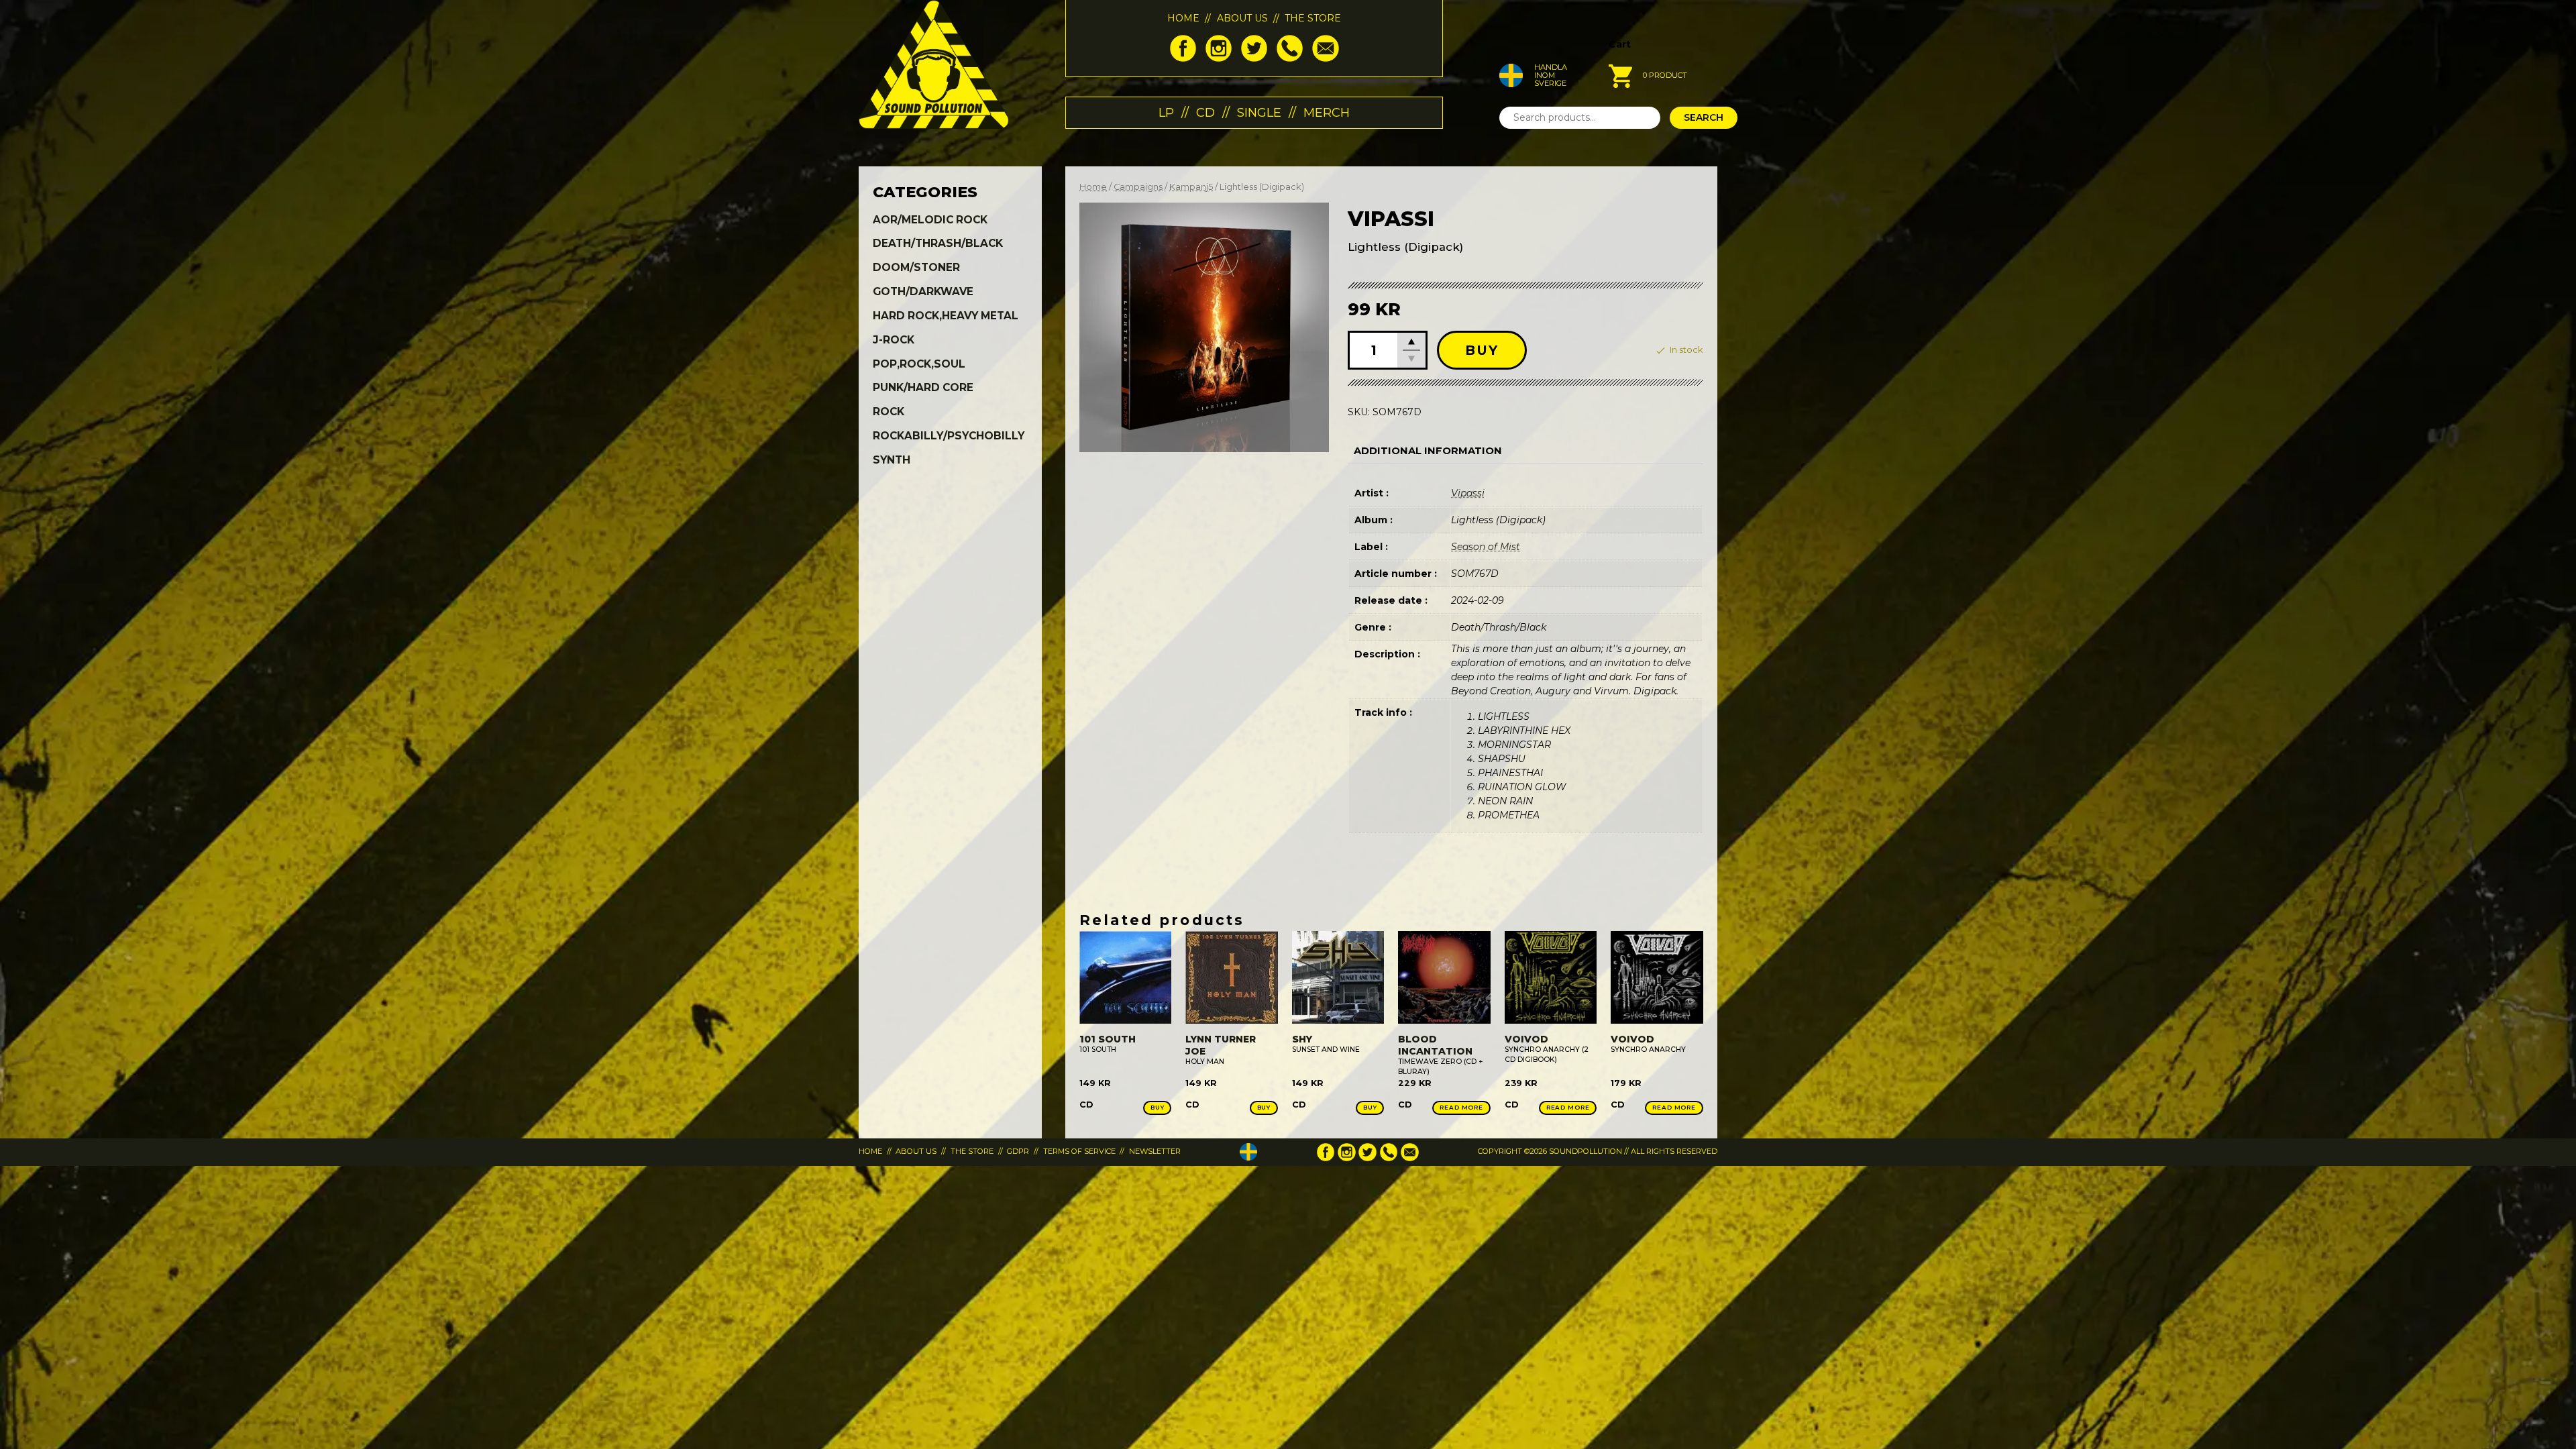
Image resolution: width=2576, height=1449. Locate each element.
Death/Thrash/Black (938, 243)
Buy (1482, 350)
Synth (892, 460)
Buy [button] (1158, 1107)
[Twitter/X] (1254, 58)
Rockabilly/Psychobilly (949, 436)
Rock (889, 412)
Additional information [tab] (1428, 451)
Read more (1461, 1107)
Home (1183, 18)
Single (1259, 112)
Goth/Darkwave (923, 291)
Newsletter (1155, 1151)
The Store (1313, 18)
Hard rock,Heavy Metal (946, 316)
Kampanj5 (1191, 187)
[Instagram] (1219, 58)
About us (1242, 18)
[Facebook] (1183, 58)
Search (1704, 117)
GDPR (1018, 1151)
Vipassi (1468, 493)
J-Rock (894, 340)
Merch (1327, 112)
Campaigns (1138, 187)
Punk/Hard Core (923, 387)
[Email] (1325, 58)
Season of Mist (1486, 547)
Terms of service (1079, 1151)
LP (1166, 112)
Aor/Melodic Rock (930, 220)
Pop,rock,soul (919, 364)
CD (1205, 112)
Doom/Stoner (916, 267)
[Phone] (1290, 58)
